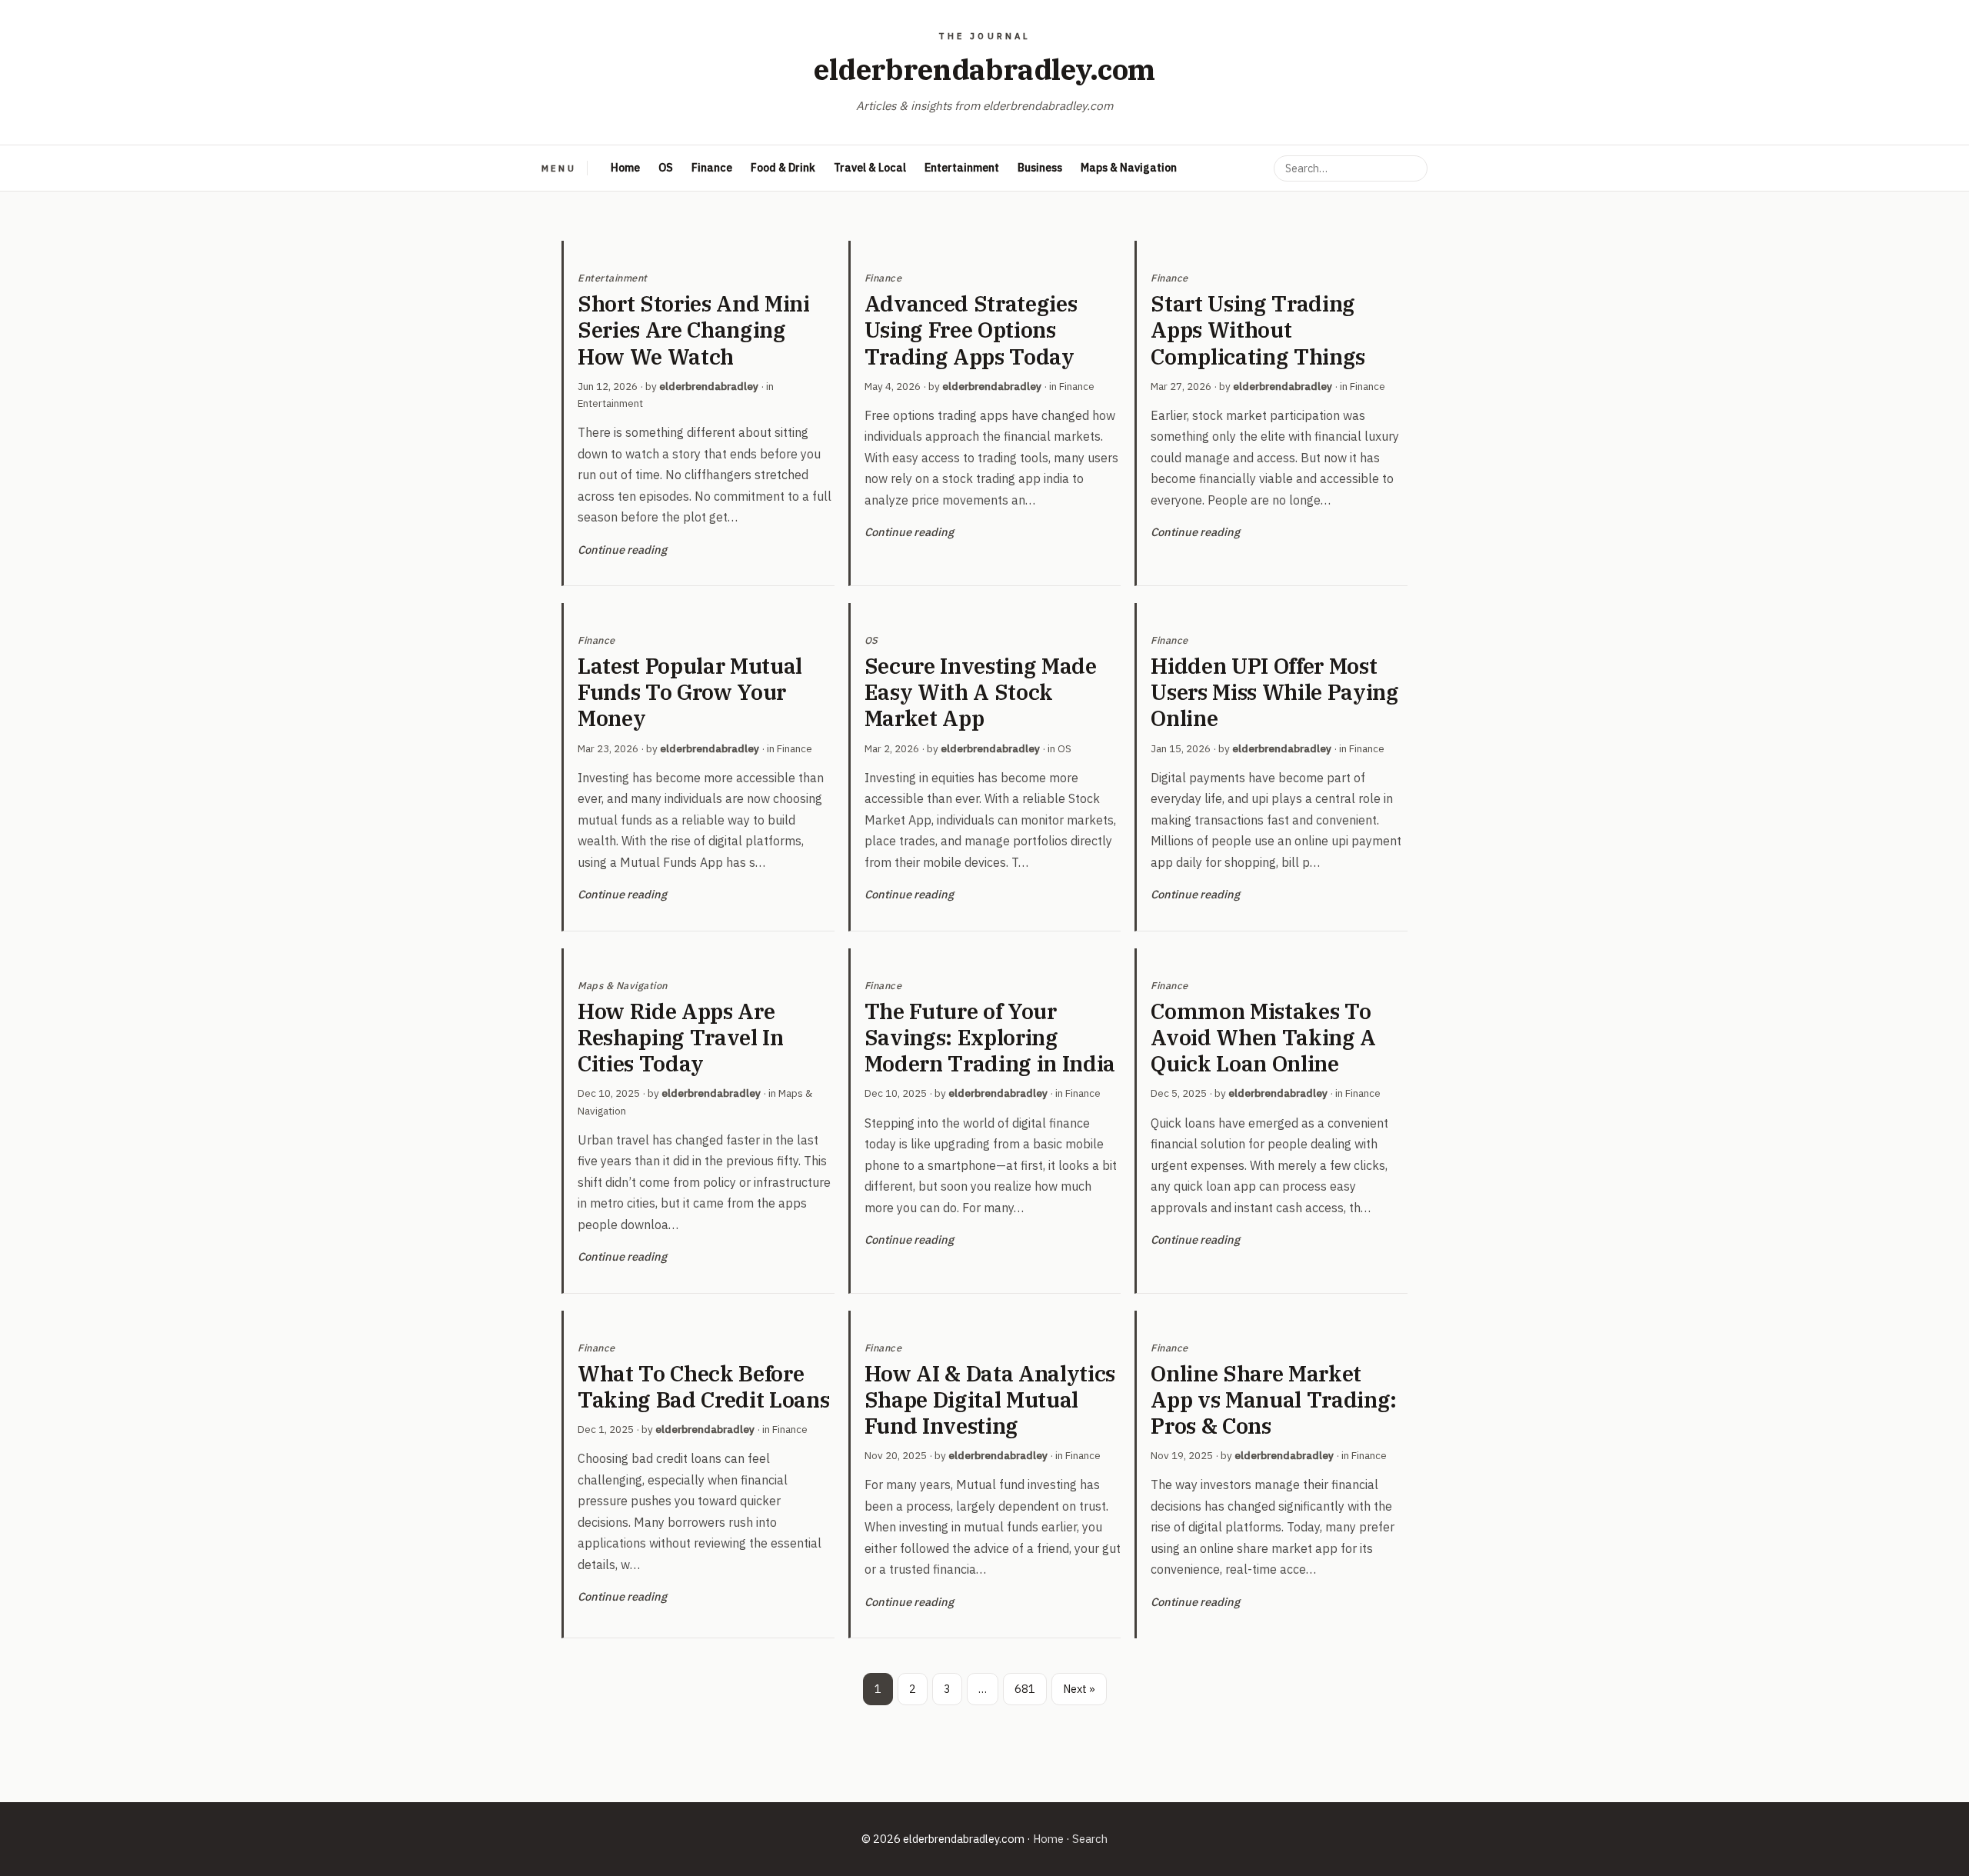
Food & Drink (783, 168)
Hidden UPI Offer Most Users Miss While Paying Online (1274, 692)
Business (1040, 168)
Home (625, 168)
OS (666, 168)
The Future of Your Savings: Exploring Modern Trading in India (990, 1037)
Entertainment (962, 168)
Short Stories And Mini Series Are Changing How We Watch (694, 330)
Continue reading (622, 550)
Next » (1079, 1689)
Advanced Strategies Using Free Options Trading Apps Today (971, 330)
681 (1025, 1689)
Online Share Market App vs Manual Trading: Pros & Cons (1274, 1400)
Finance (712, 168)
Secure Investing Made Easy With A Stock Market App (981, 692)
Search (1090, 1839)
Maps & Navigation (1129, 168)
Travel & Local (870, 168)
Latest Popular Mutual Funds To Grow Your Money (690, 692)
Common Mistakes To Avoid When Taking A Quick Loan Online (1263, 1037)
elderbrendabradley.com (984, 69)
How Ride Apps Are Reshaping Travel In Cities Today (681, 1037)
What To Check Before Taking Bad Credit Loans (703, 1386)
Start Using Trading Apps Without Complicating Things (1258, 330)
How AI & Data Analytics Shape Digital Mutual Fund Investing (990, 1400)
